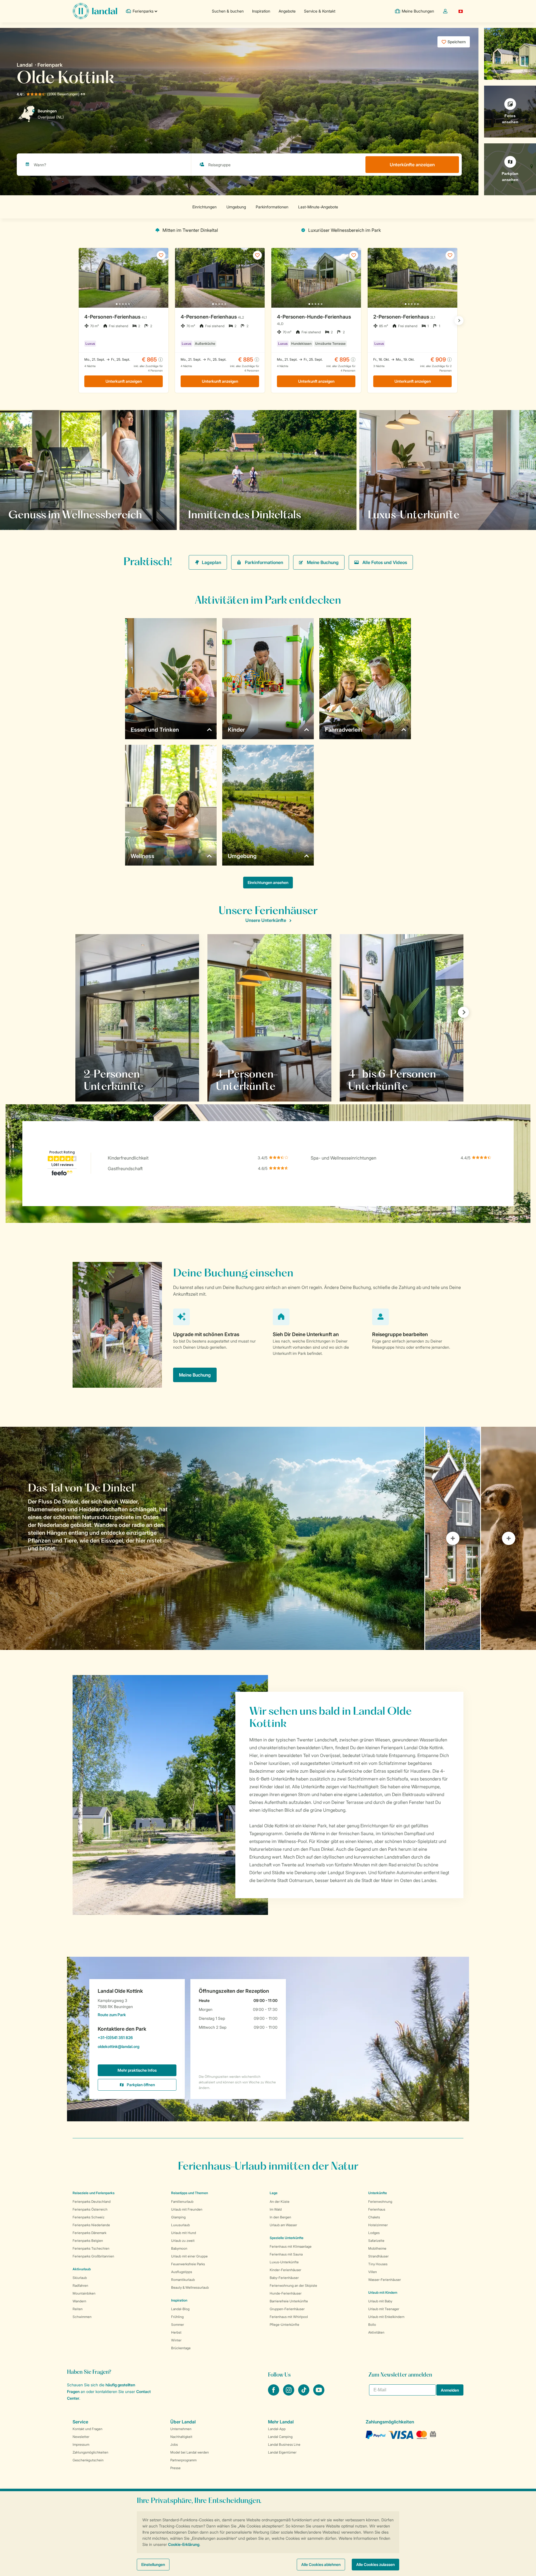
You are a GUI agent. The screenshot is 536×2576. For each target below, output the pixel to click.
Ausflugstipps (182, 2272)
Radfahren (80, 2285)
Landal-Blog (180, 2309)
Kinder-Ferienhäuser (285, 2270)
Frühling (177, 2317)
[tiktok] (304, 2394)
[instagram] (289, 2394)
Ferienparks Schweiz (88, 2217)
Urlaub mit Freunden (187, 2209)
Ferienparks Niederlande (91, 2225)
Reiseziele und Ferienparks (94, 2193)
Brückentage (181, 2348)
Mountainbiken (84, 2293)
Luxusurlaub (180, 2225)
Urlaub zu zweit (183, 2241)
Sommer (178, 2325)
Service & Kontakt (320, 11)
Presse (175, 2468)
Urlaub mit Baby (380, 2301)
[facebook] (274, 2394)
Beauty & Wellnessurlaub (190, 2287)
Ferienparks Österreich (90, 2209)
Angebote (287, 11)
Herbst (176, 2332)
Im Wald (276, 2209)
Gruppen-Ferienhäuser (287, 2309)
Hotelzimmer (378, 2225)
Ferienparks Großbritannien (93, 2256)
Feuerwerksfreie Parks (188, 2264)
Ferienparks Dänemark (89, 2233)
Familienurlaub (182, 2202)
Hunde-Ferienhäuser (286, 2293)
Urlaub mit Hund (184, 2233)
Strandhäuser (378, 2256)
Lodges (374, 2233)
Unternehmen (181, 2429)
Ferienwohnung (380, 2202)
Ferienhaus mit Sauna (286, 2254)
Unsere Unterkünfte (266, 920)
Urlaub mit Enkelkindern (386, 2317)
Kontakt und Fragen (88, 2429)
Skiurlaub (80, 2278)
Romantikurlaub (183, 2280)
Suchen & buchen (228, 11)
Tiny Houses (378, 2264)
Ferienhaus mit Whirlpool (289, 2317)
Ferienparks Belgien (88, 2241)
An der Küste (280, 2202)
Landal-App (277, 2429)
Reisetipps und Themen (190, 2193)
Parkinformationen (264, 562)
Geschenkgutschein (88, 2460)
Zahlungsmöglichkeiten (90, 2452)
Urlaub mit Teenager (384, 2309)
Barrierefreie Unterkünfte (289, 2301)
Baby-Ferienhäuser (284, 2278)
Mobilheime (377, 2248)
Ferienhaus (377, 2209)
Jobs (174, 2444)
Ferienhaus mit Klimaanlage (291, 2246)
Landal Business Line (284, 2444)
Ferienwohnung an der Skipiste (293, 2285)
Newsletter (81, 2437)
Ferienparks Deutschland (92, 2202)
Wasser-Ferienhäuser (385, 2280)
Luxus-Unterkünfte (284, 2262)
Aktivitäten (376, 2332)
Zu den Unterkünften (395, 514)
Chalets (374, 2217)
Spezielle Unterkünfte (287, 2238)
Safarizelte (376, 2241)
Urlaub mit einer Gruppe (189, 2256)
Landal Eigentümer (282, 2452)
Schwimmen (82, 2317)
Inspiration (261, 11)
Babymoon (179, 2248)
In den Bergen (280, 2217)
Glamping (178, 2217)
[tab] (212, 1538)
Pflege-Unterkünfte (284, 2325)
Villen (373, 2272)
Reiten (78, 2309)
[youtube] (319, 2394)
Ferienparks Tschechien (91, 2248)
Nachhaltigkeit (181, 2437)
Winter (176, 2340)
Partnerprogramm (183, 2460)
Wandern (79, 2301)
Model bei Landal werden (190, 2452)
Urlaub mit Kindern (383, 2292)
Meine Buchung (323, 562)
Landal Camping (280, 2437)
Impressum (81, 2444)
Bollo (372, 2325)
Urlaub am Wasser (283, 2225)
